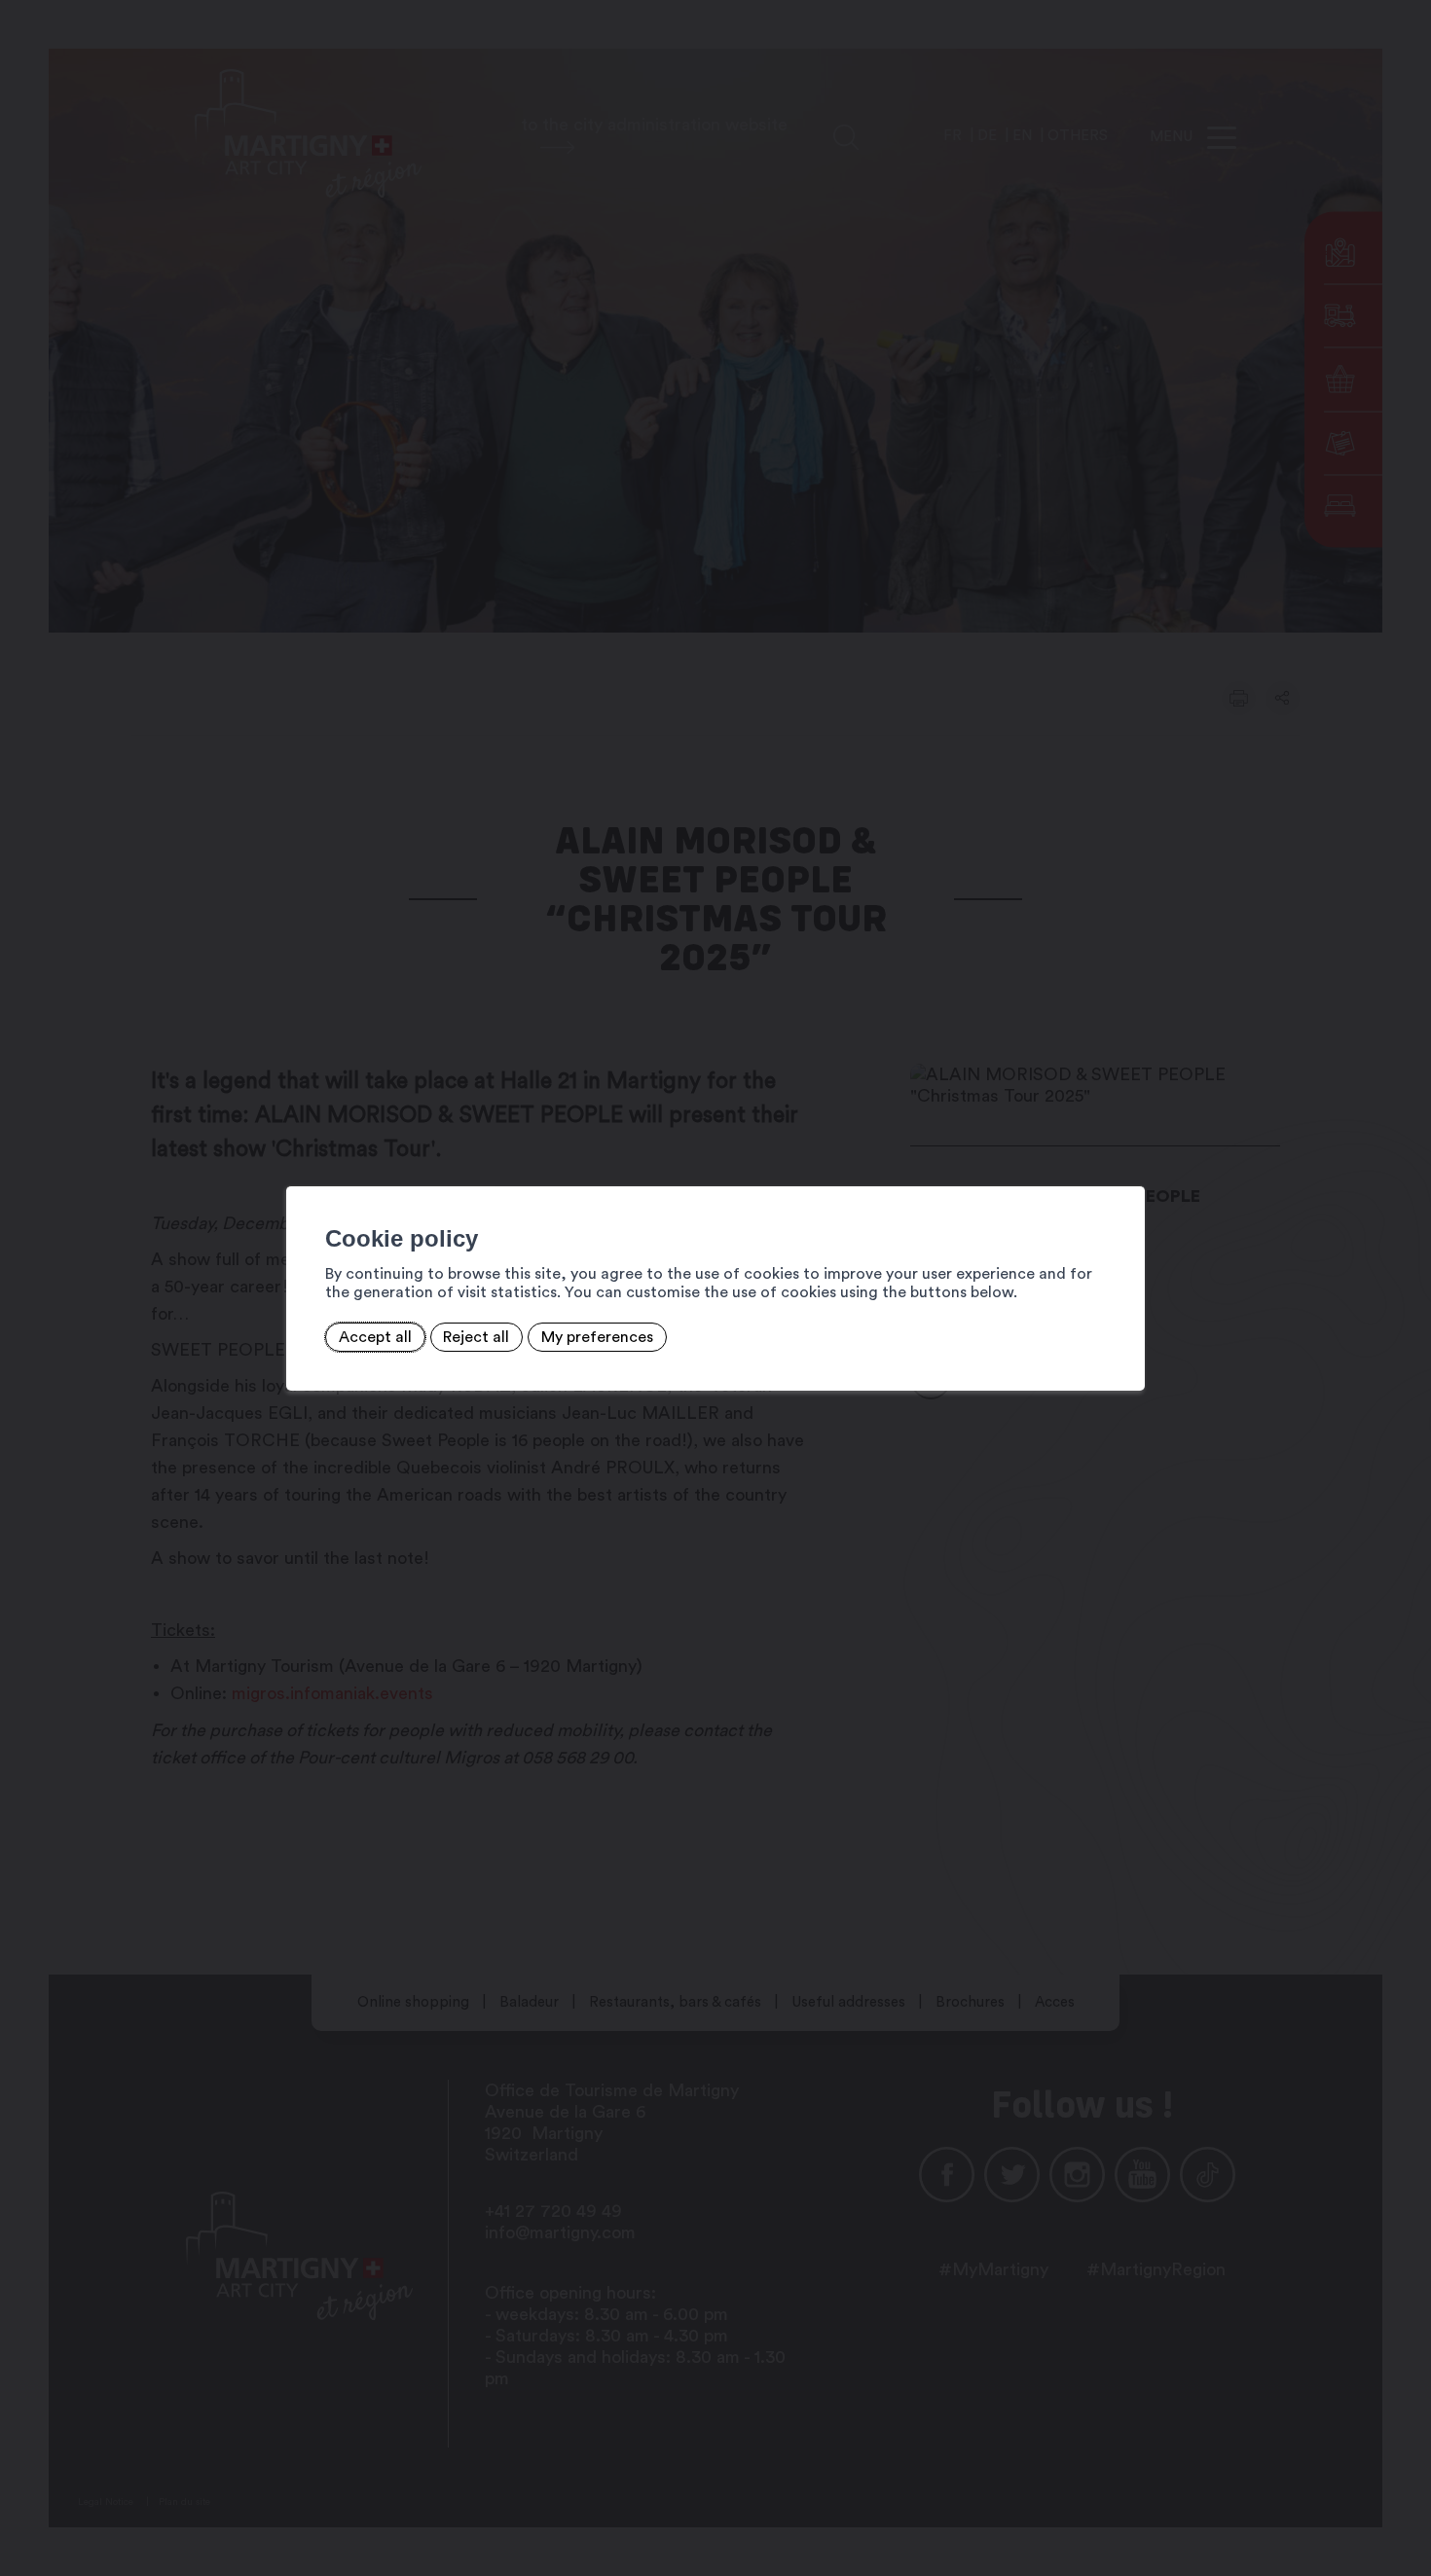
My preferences (597, 1337)
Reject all (476, 1337)
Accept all (375, 1337)
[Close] (1127, 1165)
